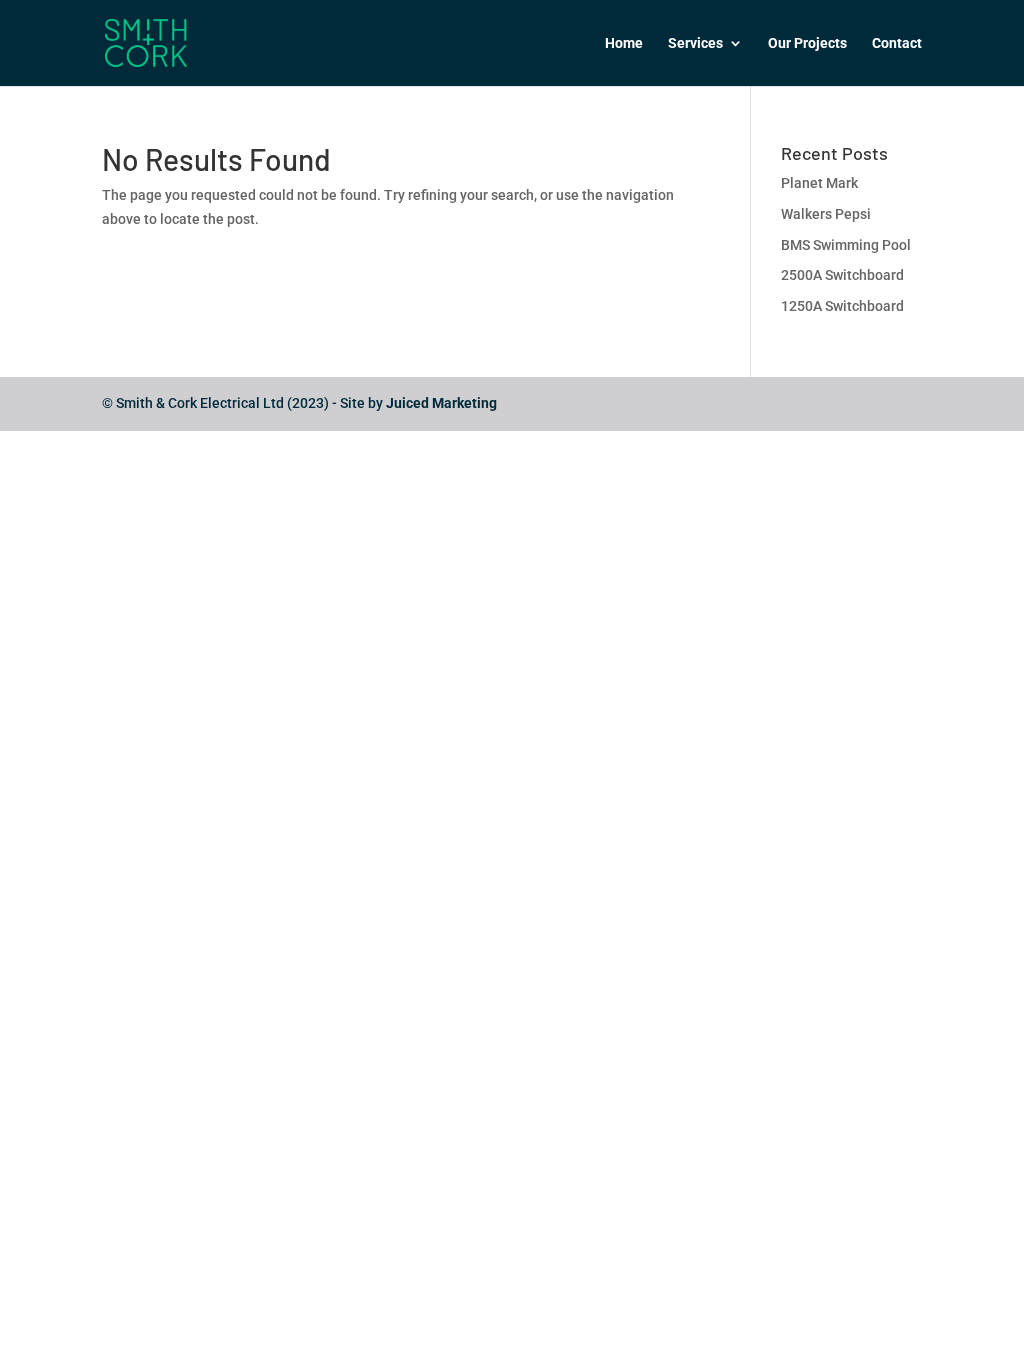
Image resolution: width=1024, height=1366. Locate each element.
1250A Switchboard (842, 306)
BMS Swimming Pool (846, 245)
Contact (897, 43)
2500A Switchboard (842, 275)
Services (695, 43)
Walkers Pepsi (826, 214)
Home (624, 43)
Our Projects (807, 43)
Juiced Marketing (441, 403)
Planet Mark (819, 183)
